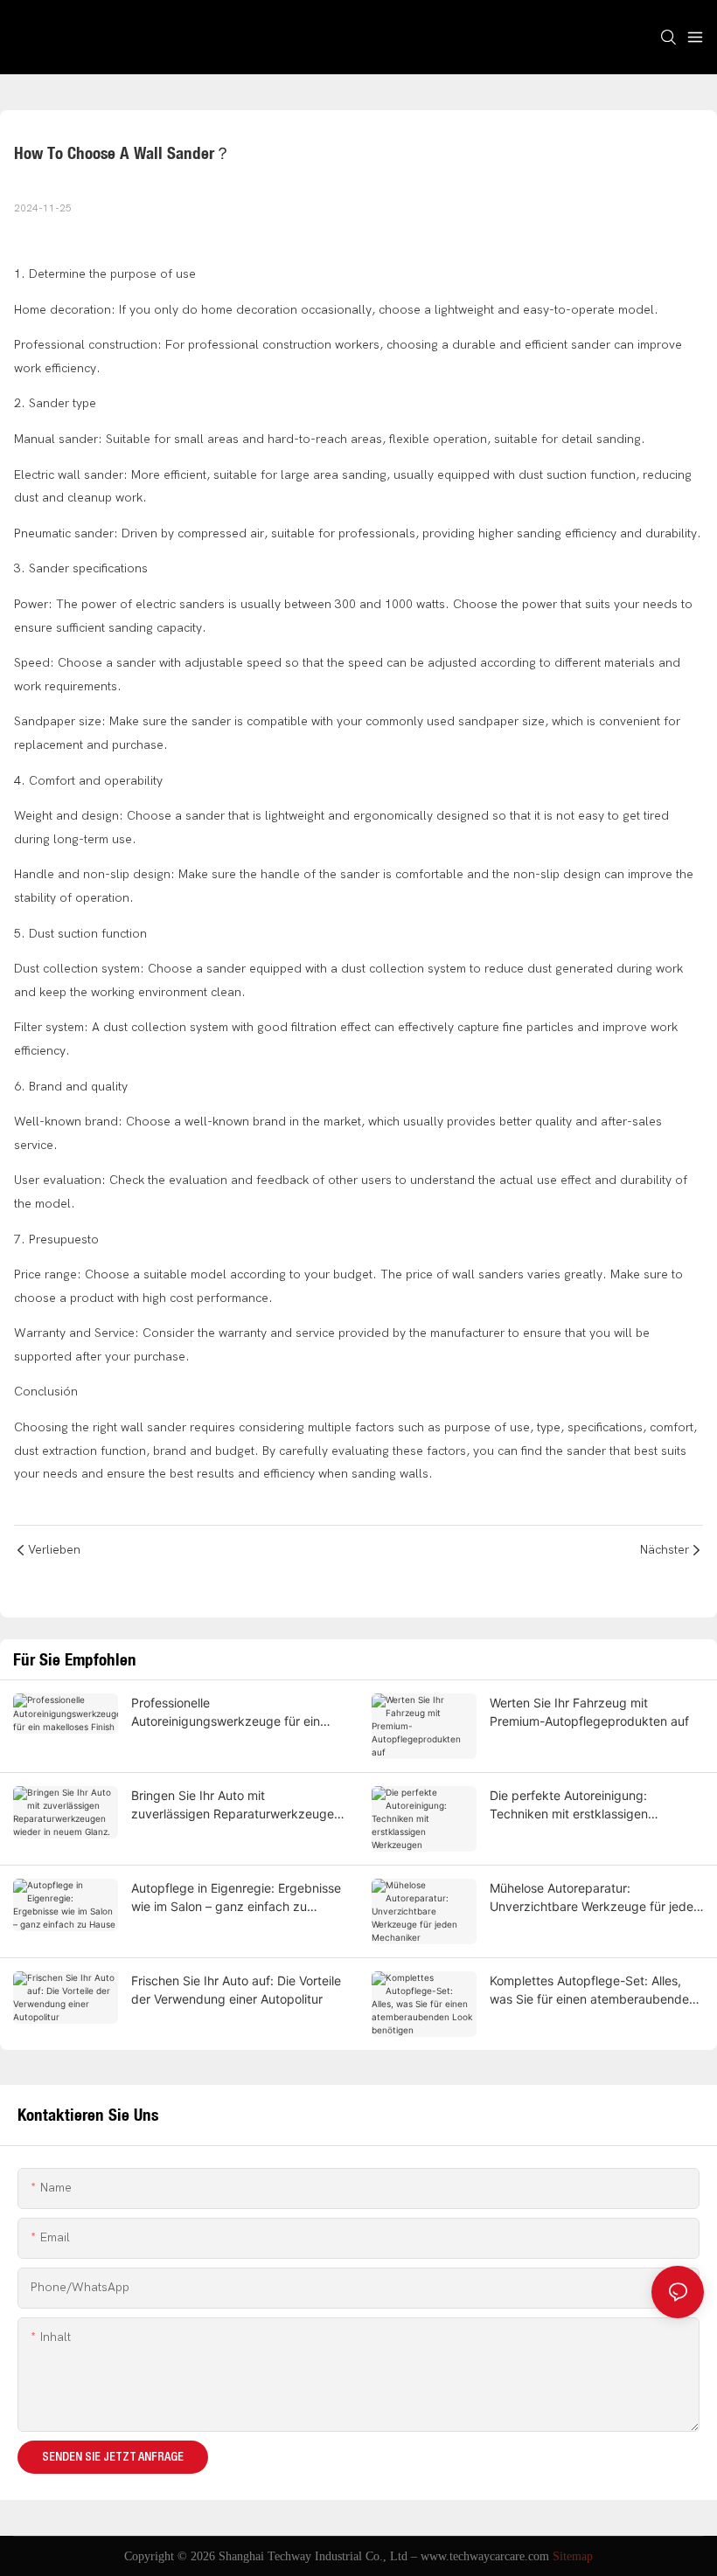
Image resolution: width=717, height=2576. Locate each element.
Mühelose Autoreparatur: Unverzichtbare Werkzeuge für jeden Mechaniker (595, 1898)
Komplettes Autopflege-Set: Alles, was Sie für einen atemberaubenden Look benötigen (593, 1991)
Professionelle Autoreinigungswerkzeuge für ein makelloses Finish (226, 1713)
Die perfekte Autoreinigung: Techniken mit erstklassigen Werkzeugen (569, 1805)
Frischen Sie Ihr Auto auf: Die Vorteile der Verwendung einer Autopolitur (236, 1990)
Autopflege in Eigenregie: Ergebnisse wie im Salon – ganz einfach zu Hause (236, 1898)
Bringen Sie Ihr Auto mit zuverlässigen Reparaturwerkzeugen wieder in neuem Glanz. (236, 1805)
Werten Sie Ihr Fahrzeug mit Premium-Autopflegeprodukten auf (589, 1712)
